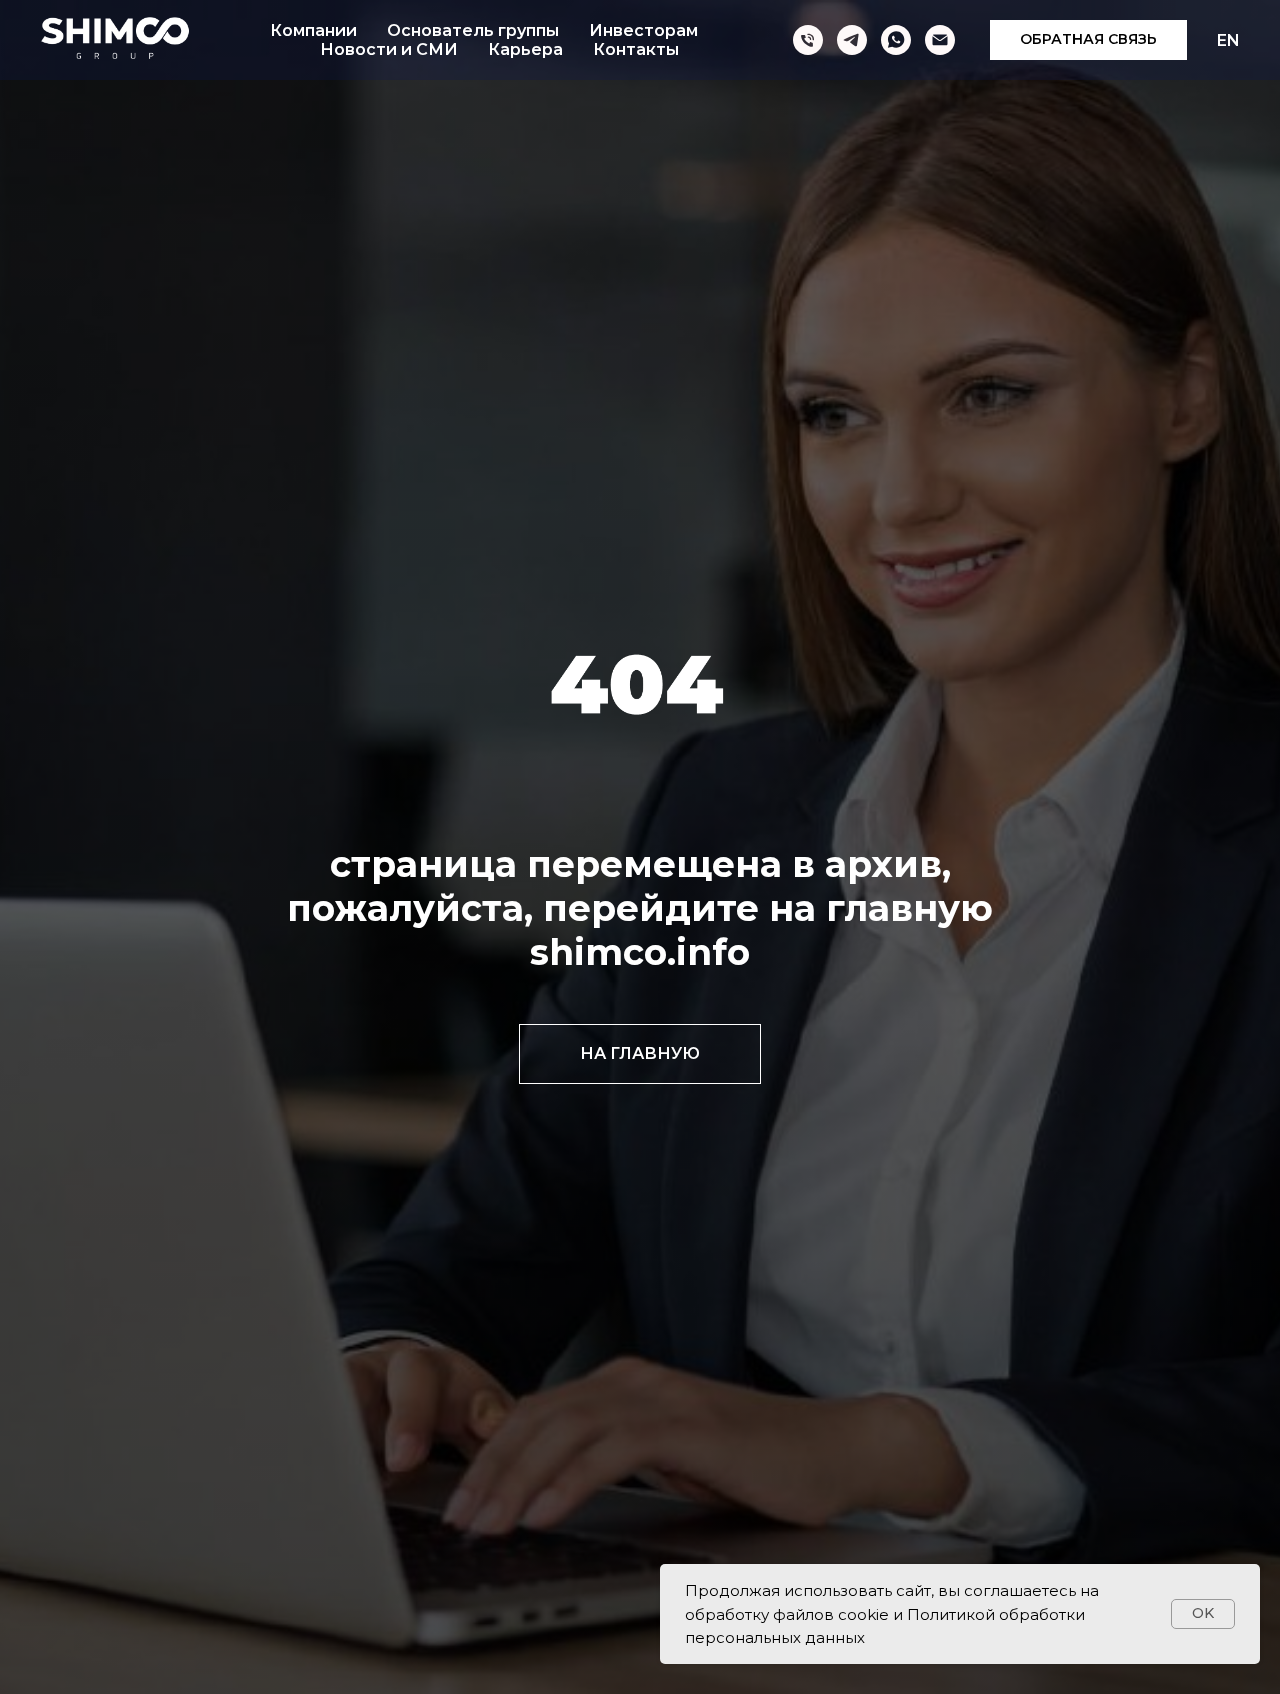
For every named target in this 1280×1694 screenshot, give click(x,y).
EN (1228, 40)
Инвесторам (643, 30)
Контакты (636, 49)
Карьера (525, 49)
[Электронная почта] (940, 40)
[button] (1088, 40)
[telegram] (852, 40)
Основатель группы (473, 30)
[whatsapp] (896, 40)
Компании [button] (313, 30)
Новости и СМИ (389, 49)
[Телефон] (808, 40)
